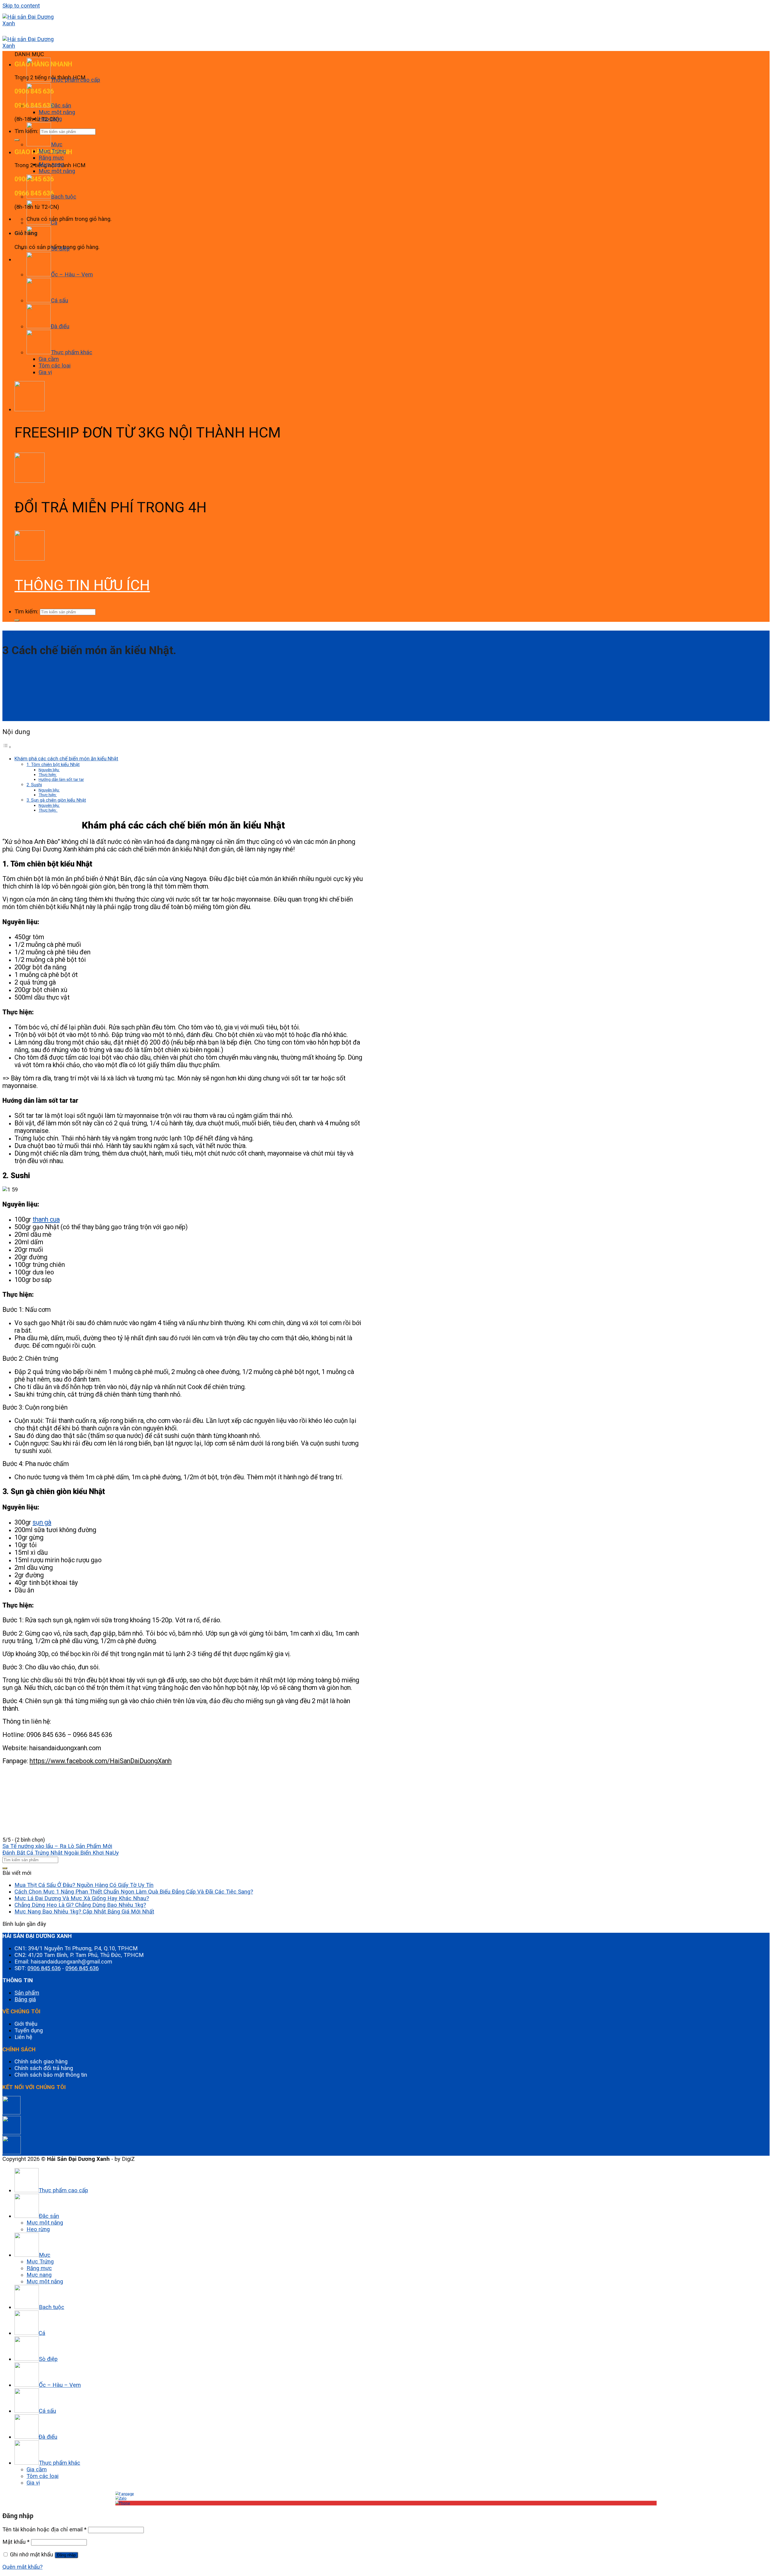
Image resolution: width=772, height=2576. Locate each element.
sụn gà (42, 1522)
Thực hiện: (48, 774)
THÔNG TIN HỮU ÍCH (82, 585)
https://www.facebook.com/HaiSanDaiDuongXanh (101, 1761)
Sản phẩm (27, 1993)
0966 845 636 (82, 1968)
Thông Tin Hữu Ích (19, 633)
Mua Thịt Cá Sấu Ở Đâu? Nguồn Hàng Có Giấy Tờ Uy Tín (84, 1885)
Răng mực (51, 158)
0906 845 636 (44, 1968)
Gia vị (45, 372)
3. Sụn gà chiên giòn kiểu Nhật (56, 800)
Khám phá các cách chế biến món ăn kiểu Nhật (66, 758)
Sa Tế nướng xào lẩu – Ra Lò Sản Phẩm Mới (57, 1846)
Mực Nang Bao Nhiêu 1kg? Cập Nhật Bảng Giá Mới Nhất (84, 1912)
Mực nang (51, 164)
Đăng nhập (66, 2555)
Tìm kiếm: (26, 612)
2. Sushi (34, 785)
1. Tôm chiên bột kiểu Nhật (53, 765)
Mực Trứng (52, 151)
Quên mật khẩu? (22, 2567)
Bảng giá (25, 1999)
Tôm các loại (55, 366)
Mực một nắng (57, 112)
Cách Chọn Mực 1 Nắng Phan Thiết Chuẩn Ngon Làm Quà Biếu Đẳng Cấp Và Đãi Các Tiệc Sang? (134, 1892)
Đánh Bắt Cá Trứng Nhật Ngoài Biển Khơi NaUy (61, 1853)
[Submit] (17, 140)
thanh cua (46, 1219)
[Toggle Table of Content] (7, 747)
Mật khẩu (16, 2542)
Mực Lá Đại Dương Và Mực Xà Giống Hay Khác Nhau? (82, 1898)
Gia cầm (49, 359)
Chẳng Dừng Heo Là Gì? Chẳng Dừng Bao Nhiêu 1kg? (80, 1905)
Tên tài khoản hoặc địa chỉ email (44, 2530)
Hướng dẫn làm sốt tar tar (61, 779)
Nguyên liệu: (49, 770)
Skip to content (21, 6)
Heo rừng (50, 119)
